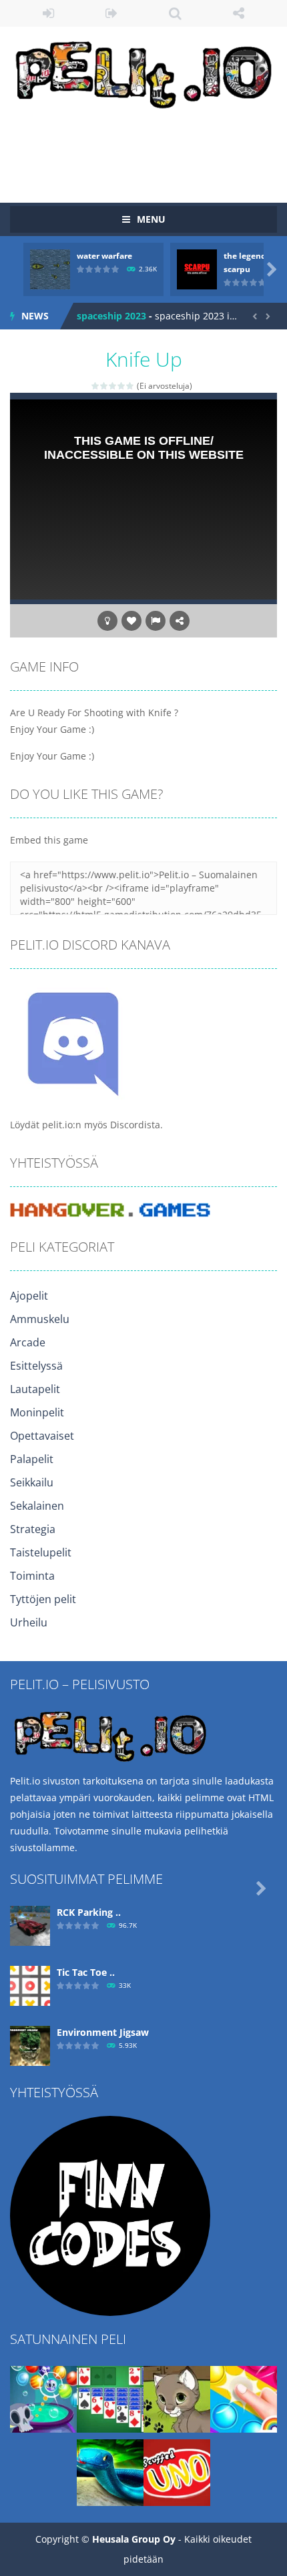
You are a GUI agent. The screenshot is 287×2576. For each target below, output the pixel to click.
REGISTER (112, 13)
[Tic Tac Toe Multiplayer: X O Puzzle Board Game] (30, 1985)
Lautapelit (35, 1389)
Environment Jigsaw (103, 2032)
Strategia (33, 1529)
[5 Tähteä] (130, 386)
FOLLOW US (239, 13)
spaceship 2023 (111, 316)
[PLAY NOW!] (50, 268)
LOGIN (48, 13)
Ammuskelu (40, 1319)
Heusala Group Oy (134, 2539)
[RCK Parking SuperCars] (30, 1925)
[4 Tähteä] (122, 386)
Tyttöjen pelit (43, 1599)
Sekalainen (37, 1506)
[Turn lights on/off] (107, 621)
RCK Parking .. (89, 1912)
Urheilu (29, 1622)
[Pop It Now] (244, 2398)
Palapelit (32, 1459)
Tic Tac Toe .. (86, 1972)
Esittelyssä (36, 1366)
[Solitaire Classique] (110, 2398)
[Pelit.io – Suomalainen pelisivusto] (143, 72)
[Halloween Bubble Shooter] (43, 2398)
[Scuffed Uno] (177, 2472)
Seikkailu (32, 1482)
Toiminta (32, 1576)
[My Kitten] (177, 2398)
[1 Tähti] (96, 386)
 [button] (156, 621)
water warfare (104, 256)
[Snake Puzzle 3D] (110, 2472)
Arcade (28, 1342)
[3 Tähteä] (113, 386)
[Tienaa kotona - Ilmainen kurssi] (110, 2215)
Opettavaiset (42, 1436)
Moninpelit (37, 1412)
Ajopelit (29, 1296)
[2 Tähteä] (104, 386)
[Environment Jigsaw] (30, 2045)
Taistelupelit (41, 1552)
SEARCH (175, 13)
